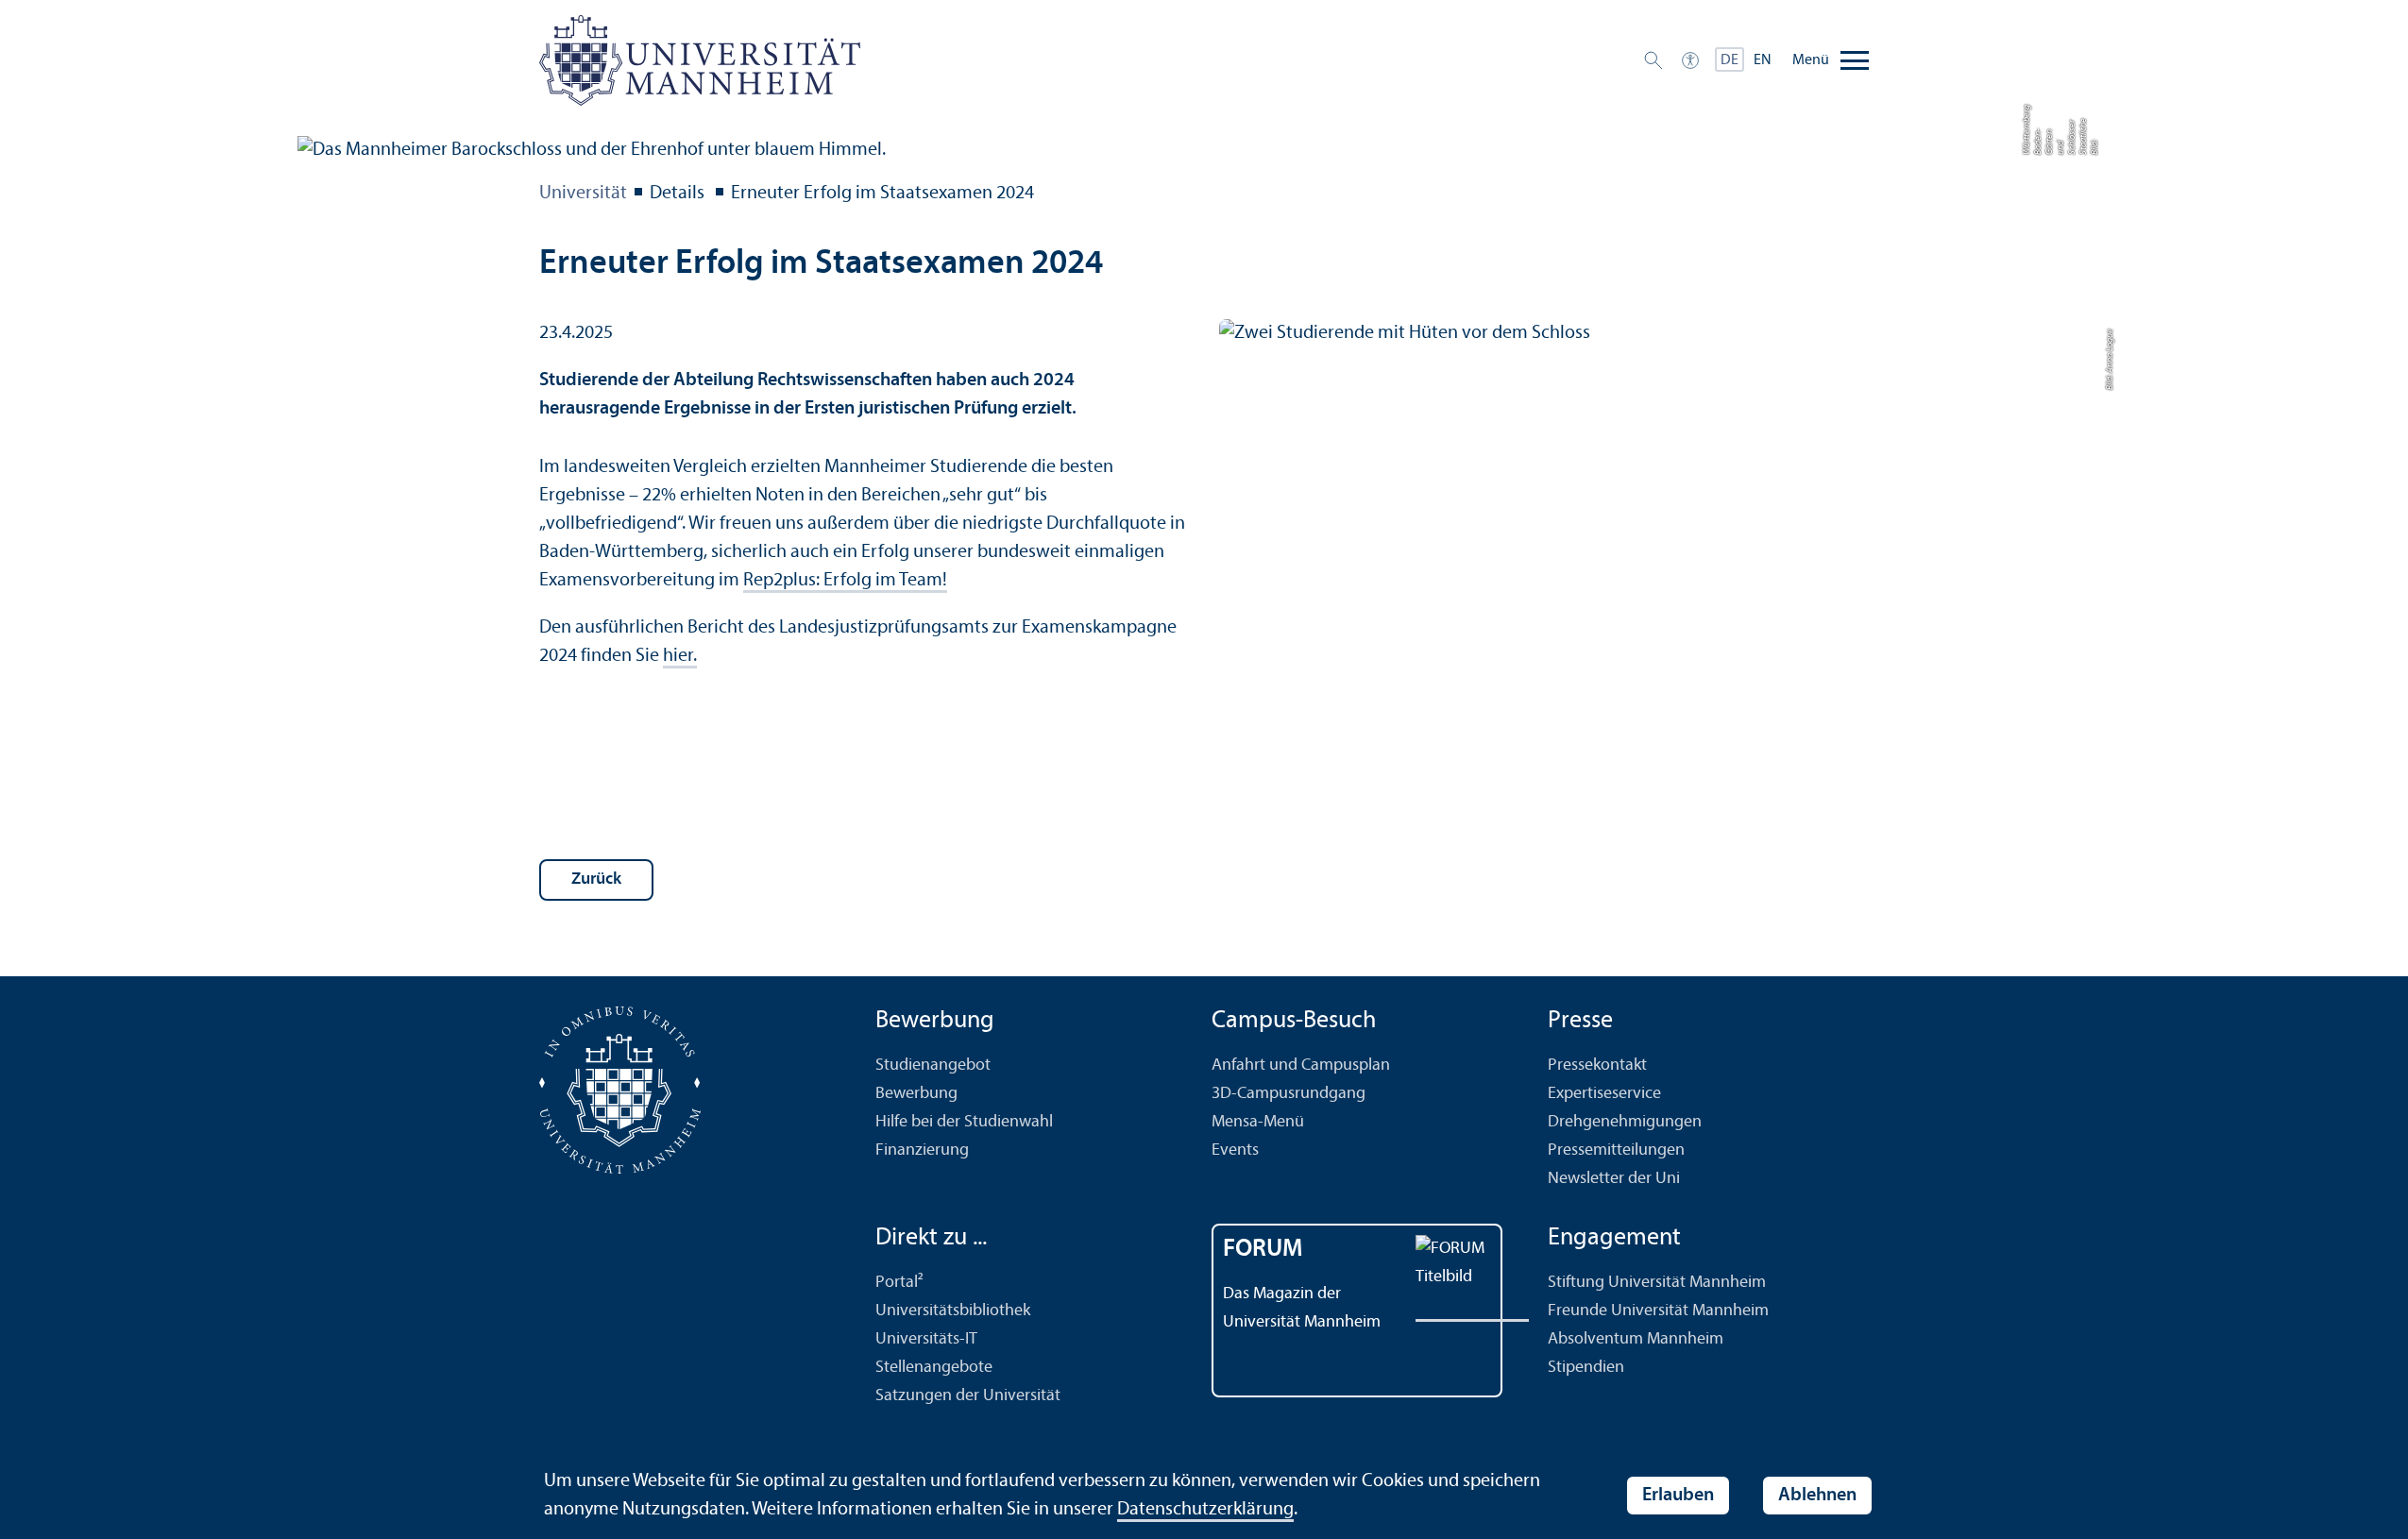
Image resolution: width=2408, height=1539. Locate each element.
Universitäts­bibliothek (953, 1311)
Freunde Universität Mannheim (1658, 1311)
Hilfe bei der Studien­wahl (964, 1122)
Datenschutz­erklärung (1205, 1510)
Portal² (899, 1283)
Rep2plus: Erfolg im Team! (845, 581)
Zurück (596, 879)
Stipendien (1586, 1368)
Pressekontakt (1597, 1065)
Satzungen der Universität (968, 1396)
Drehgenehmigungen (1625, 1122)
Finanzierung (922, 1150)
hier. (680, 656)
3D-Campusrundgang (1289, 1094)
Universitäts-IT (926, 1339)
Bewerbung (916, 1094)
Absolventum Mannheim (1636, 1339)
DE (1730, 60)
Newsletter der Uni (1614, 1179)
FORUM (1263, 1250)
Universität (583, 194)
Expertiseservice (1604, 1094)
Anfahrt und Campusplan (1301, 1065)
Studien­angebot (933, 1065)
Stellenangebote (934, 1368)
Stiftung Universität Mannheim (1657, 1283)
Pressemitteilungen (1616, 1150)
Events (1235, 1150)
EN (1763, 60)
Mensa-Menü (1258, 1122)
